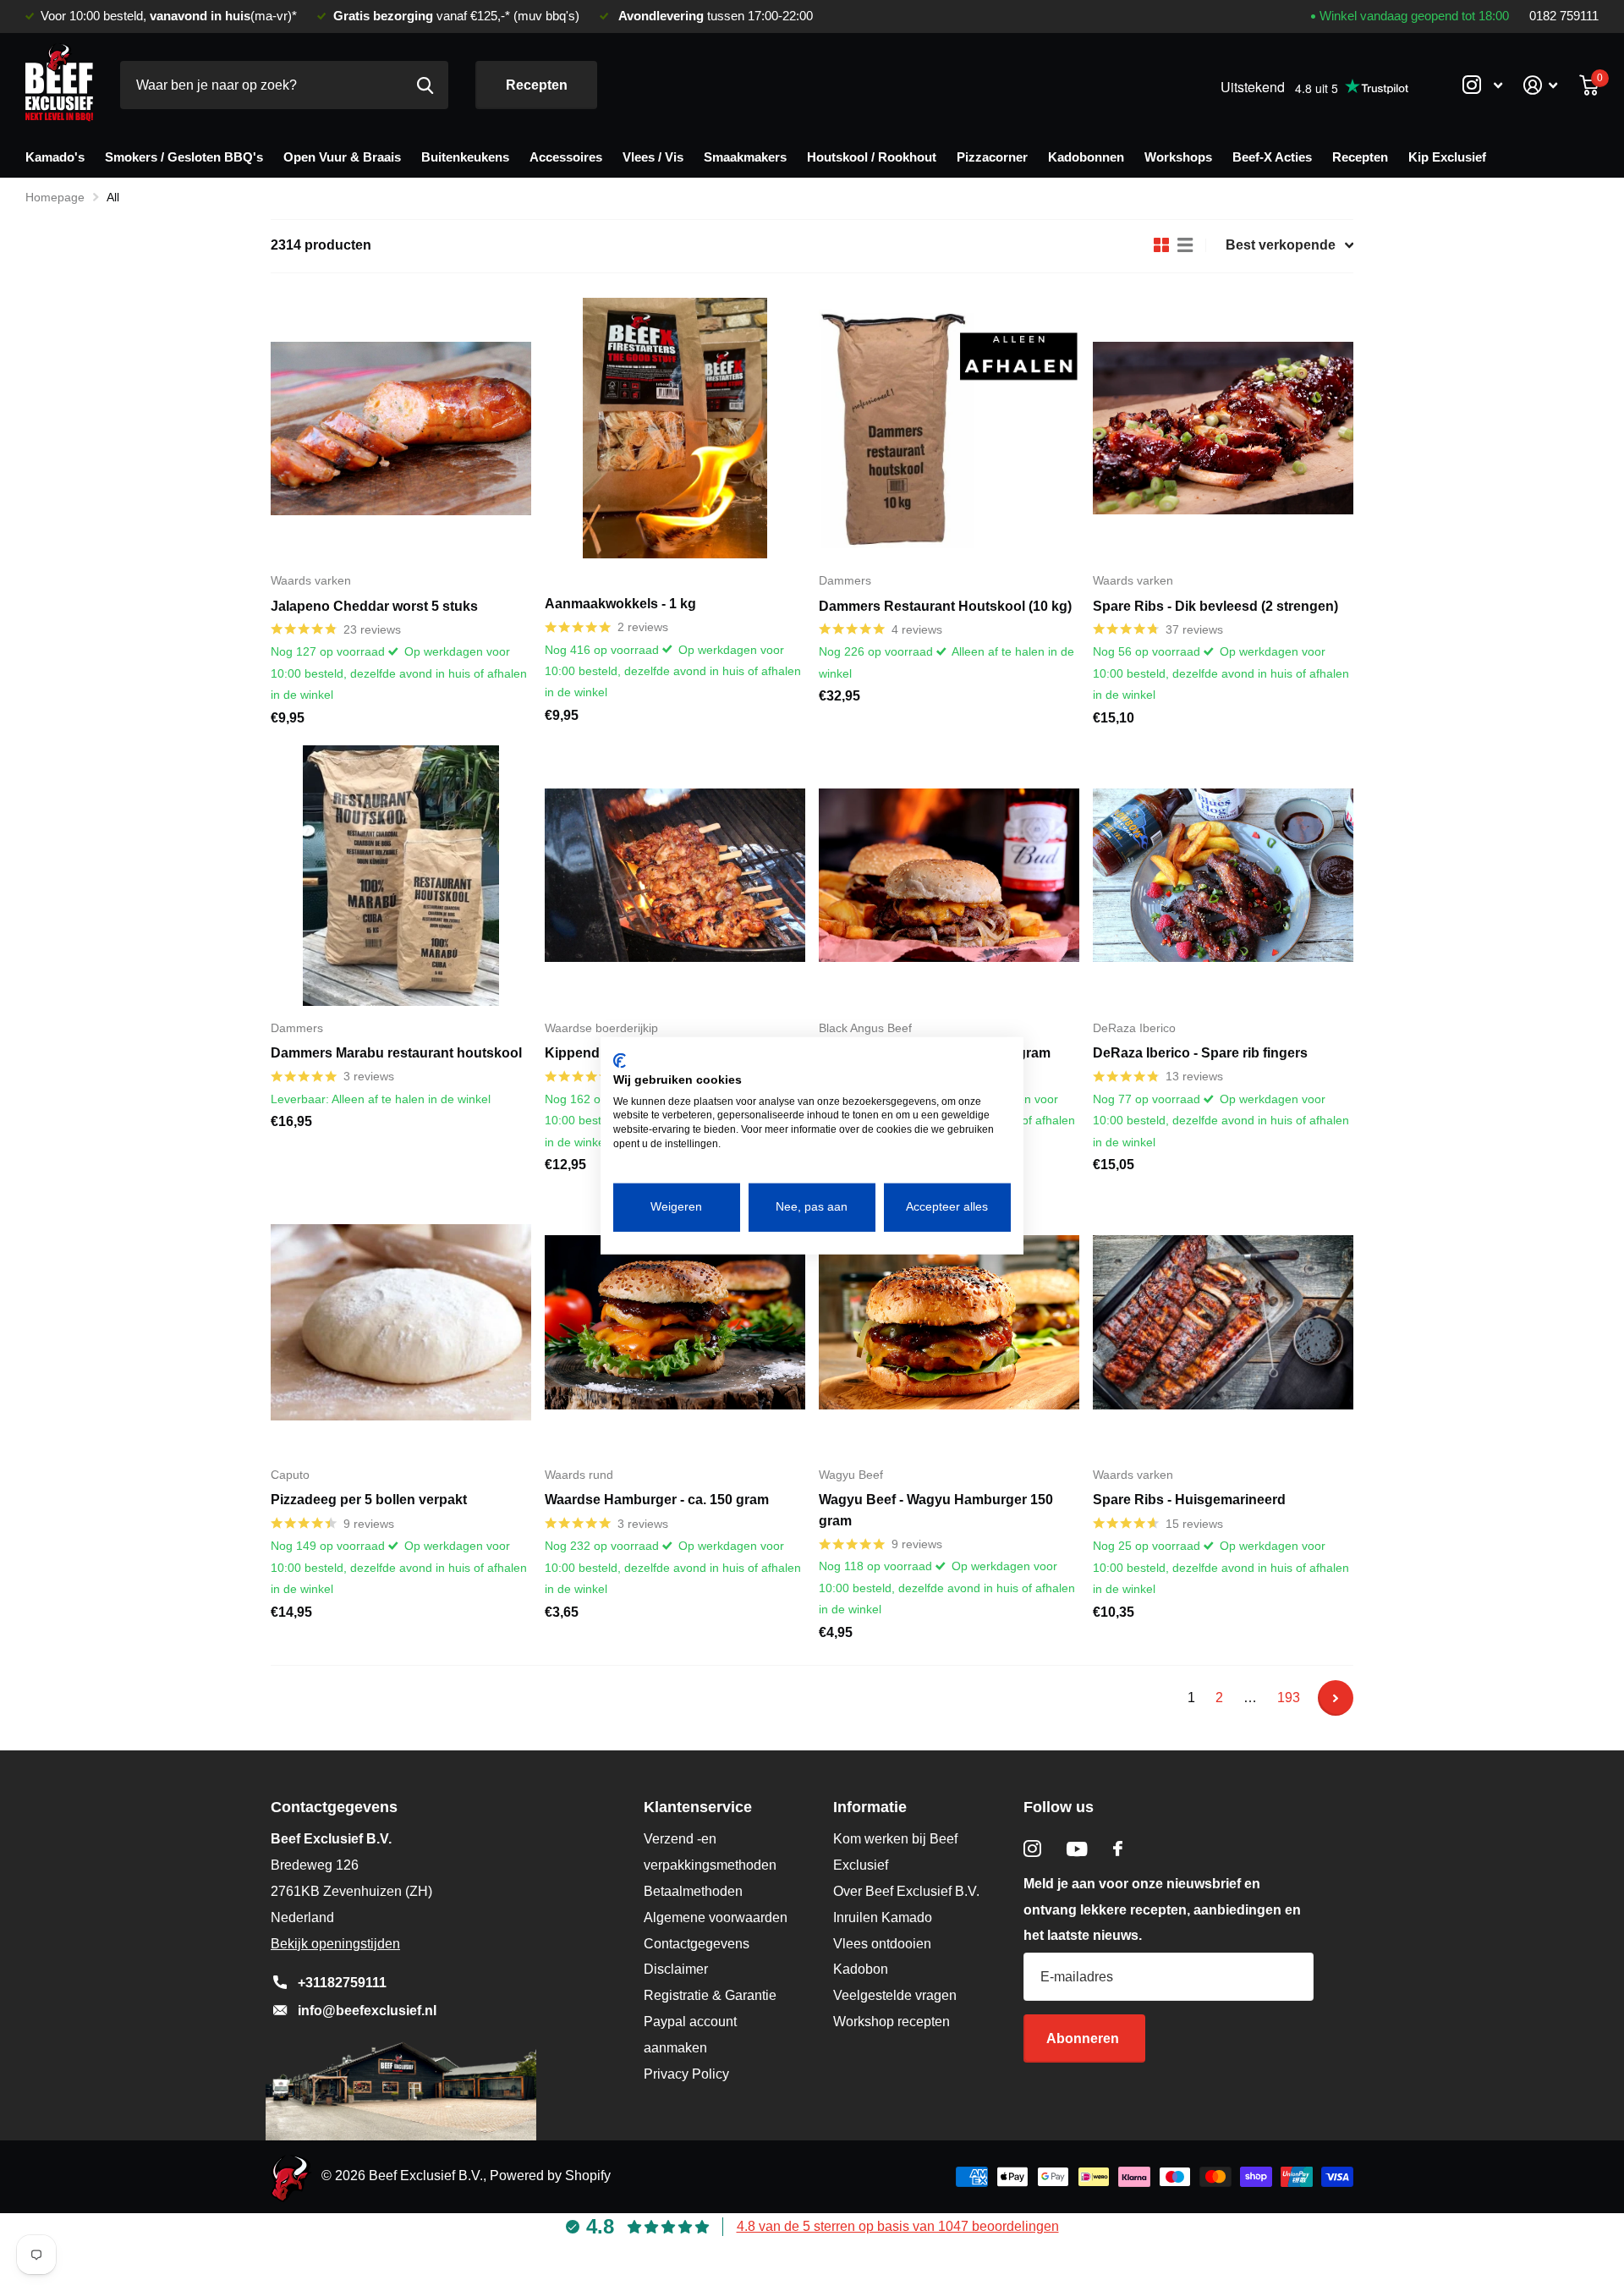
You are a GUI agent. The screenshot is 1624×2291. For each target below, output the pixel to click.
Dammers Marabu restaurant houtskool (396, 1053)
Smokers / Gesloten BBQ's (184, 157)
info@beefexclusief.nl (367, 2011)
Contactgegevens (697, 1944)
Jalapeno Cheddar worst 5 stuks (374, 606)
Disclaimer (676, 1969)
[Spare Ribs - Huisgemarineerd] (1223, 1322)
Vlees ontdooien (882, 1944)
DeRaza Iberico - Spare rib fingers (1200, 1053)
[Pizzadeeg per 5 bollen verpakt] (401, 1322)
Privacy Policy (686, 2074)
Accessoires (566, 157)
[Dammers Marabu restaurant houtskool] (401, 876)
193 (1289, 1698)
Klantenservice (698, 1807)
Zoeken (425, 85)
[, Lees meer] (1482, 85)
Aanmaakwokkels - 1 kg (620, 604)
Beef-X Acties (1272, 157)
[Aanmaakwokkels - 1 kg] (675, 428)
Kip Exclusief (1447, 157)
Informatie (870, 1807)
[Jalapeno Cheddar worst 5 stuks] (401, 428)
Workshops (1178, 157)
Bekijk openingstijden (335, 1944)
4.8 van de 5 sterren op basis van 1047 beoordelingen (898, 2226)
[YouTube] (1077, 1849)
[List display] (1185, 245)
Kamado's (55, 157)
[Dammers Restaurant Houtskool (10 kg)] (949, 428)
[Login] (1541, 85)
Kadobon (861, 1969)
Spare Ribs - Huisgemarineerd (1189, 1500)
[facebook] (1118, 1849)
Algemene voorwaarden (716, 1917)
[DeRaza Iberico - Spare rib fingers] (1223, 876)
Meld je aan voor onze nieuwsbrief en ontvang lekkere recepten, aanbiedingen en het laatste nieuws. (1162, 1910)
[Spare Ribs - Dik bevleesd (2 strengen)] (1223, 428)
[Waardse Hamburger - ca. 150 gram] (675, 1322)
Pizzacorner (992, 157)
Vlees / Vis (653, 157)
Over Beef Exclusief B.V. (906, 1891)
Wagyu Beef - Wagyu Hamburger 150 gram (936, 1510)
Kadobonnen (1086, 157)
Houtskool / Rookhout (872, 157)
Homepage (55, 197)
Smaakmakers (745, 157)
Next (1336, 1698)
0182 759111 (1564, 16)
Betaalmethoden (693, 1891)
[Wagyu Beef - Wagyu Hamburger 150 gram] (949, 1322)
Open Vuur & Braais (342, 157)
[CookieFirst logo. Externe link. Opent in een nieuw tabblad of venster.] (620, 1061)
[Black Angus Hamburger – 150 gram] (949, 876)
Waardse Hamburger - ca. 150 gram (657, 1500)
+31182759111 (342, 1983)
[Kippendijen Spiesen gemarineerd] (675, 876)
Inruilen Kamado (883, 1917)
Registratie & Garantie (710, 1995)
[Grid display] (1161, 245)
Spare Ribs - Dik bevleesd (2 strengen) (1215, 606)
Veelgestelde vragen (895, 1995)
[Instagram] (1032, 1849)
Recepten (537, 85)
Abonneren (1084, 2038)
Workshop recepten (892, 2022)
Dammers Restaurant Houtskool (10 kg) (945, 606)
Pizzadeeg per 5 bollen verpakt (369, 1500)
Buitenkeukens (465, 157)
